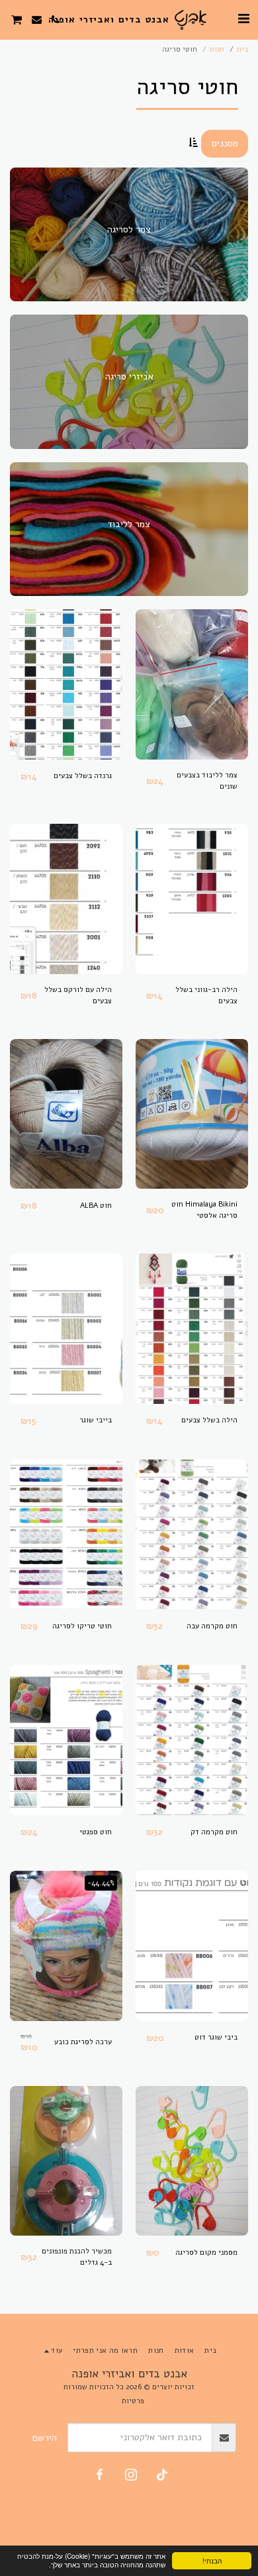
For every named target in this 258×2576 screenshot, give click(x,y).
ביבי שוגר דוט (216, 2037)
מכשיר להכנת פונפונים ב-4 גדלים (77, 2257)
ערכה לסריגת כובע (83, 2042)
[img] (192, 684)
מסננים (225, 143)
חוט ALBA (96, 1206)
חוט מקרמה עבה (212, 1626)
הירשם (45, 2438)
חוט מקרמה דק (214, 1832)
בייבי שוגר (96, 1420)
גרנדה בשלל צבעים (83, 776)
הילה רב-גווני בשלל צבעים (206, 995)
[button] (243, 19)
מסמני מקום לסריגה (206, 2253)
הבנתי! (212, 2560)
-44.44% (101, 1883)
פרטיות (133, 2401)
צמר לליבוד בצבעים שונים (207, 781)
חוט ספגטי (96, 1832)
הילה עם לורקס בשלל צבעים (78, 995)
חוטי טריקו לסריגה (82, 1626)
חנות (217, 49)
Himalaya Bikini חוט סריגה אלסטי (204, 1210)
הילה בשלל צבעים (209, 1420)
